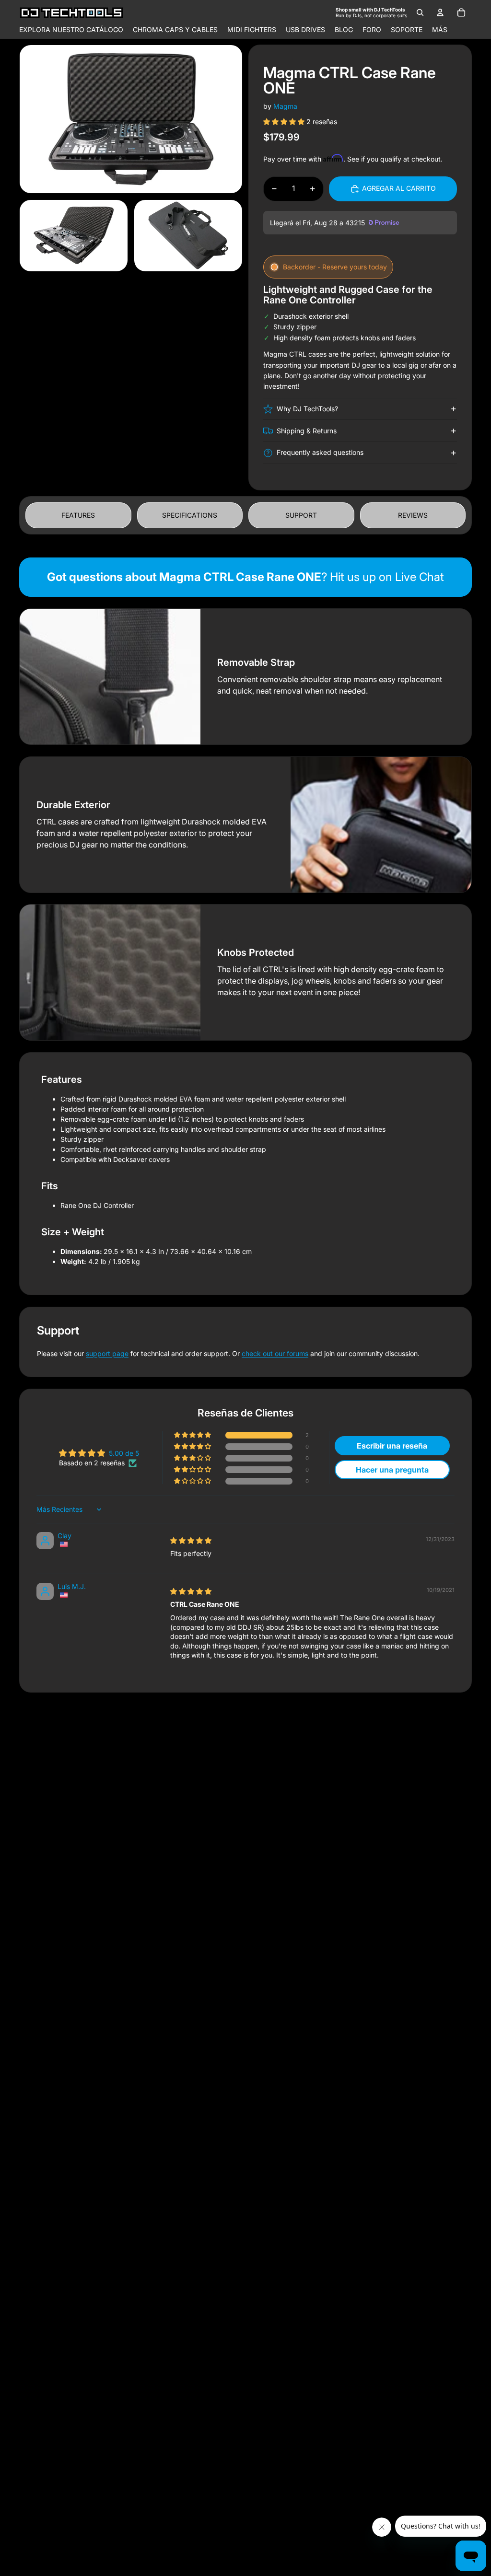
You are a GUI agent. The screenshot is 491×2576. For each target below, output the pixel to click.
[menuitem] (440, 30)
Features (78, 515)
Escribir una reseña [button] (392, 1446)
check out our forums (275, 1353)
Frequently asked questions (320, 452)
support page (107, 1353)
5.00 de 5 (124, 1453)
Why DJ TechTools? (307, 409)
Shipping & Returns (307, 431)
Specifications (190, 515)
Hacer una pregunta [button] (392, 1470)
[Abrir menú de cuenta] (440, 12)
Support (301, 515)
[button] (285, 122)
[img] (191, 1540)
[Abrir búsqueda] (420, 12)
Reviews (413, 515)
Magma (285, 106)
